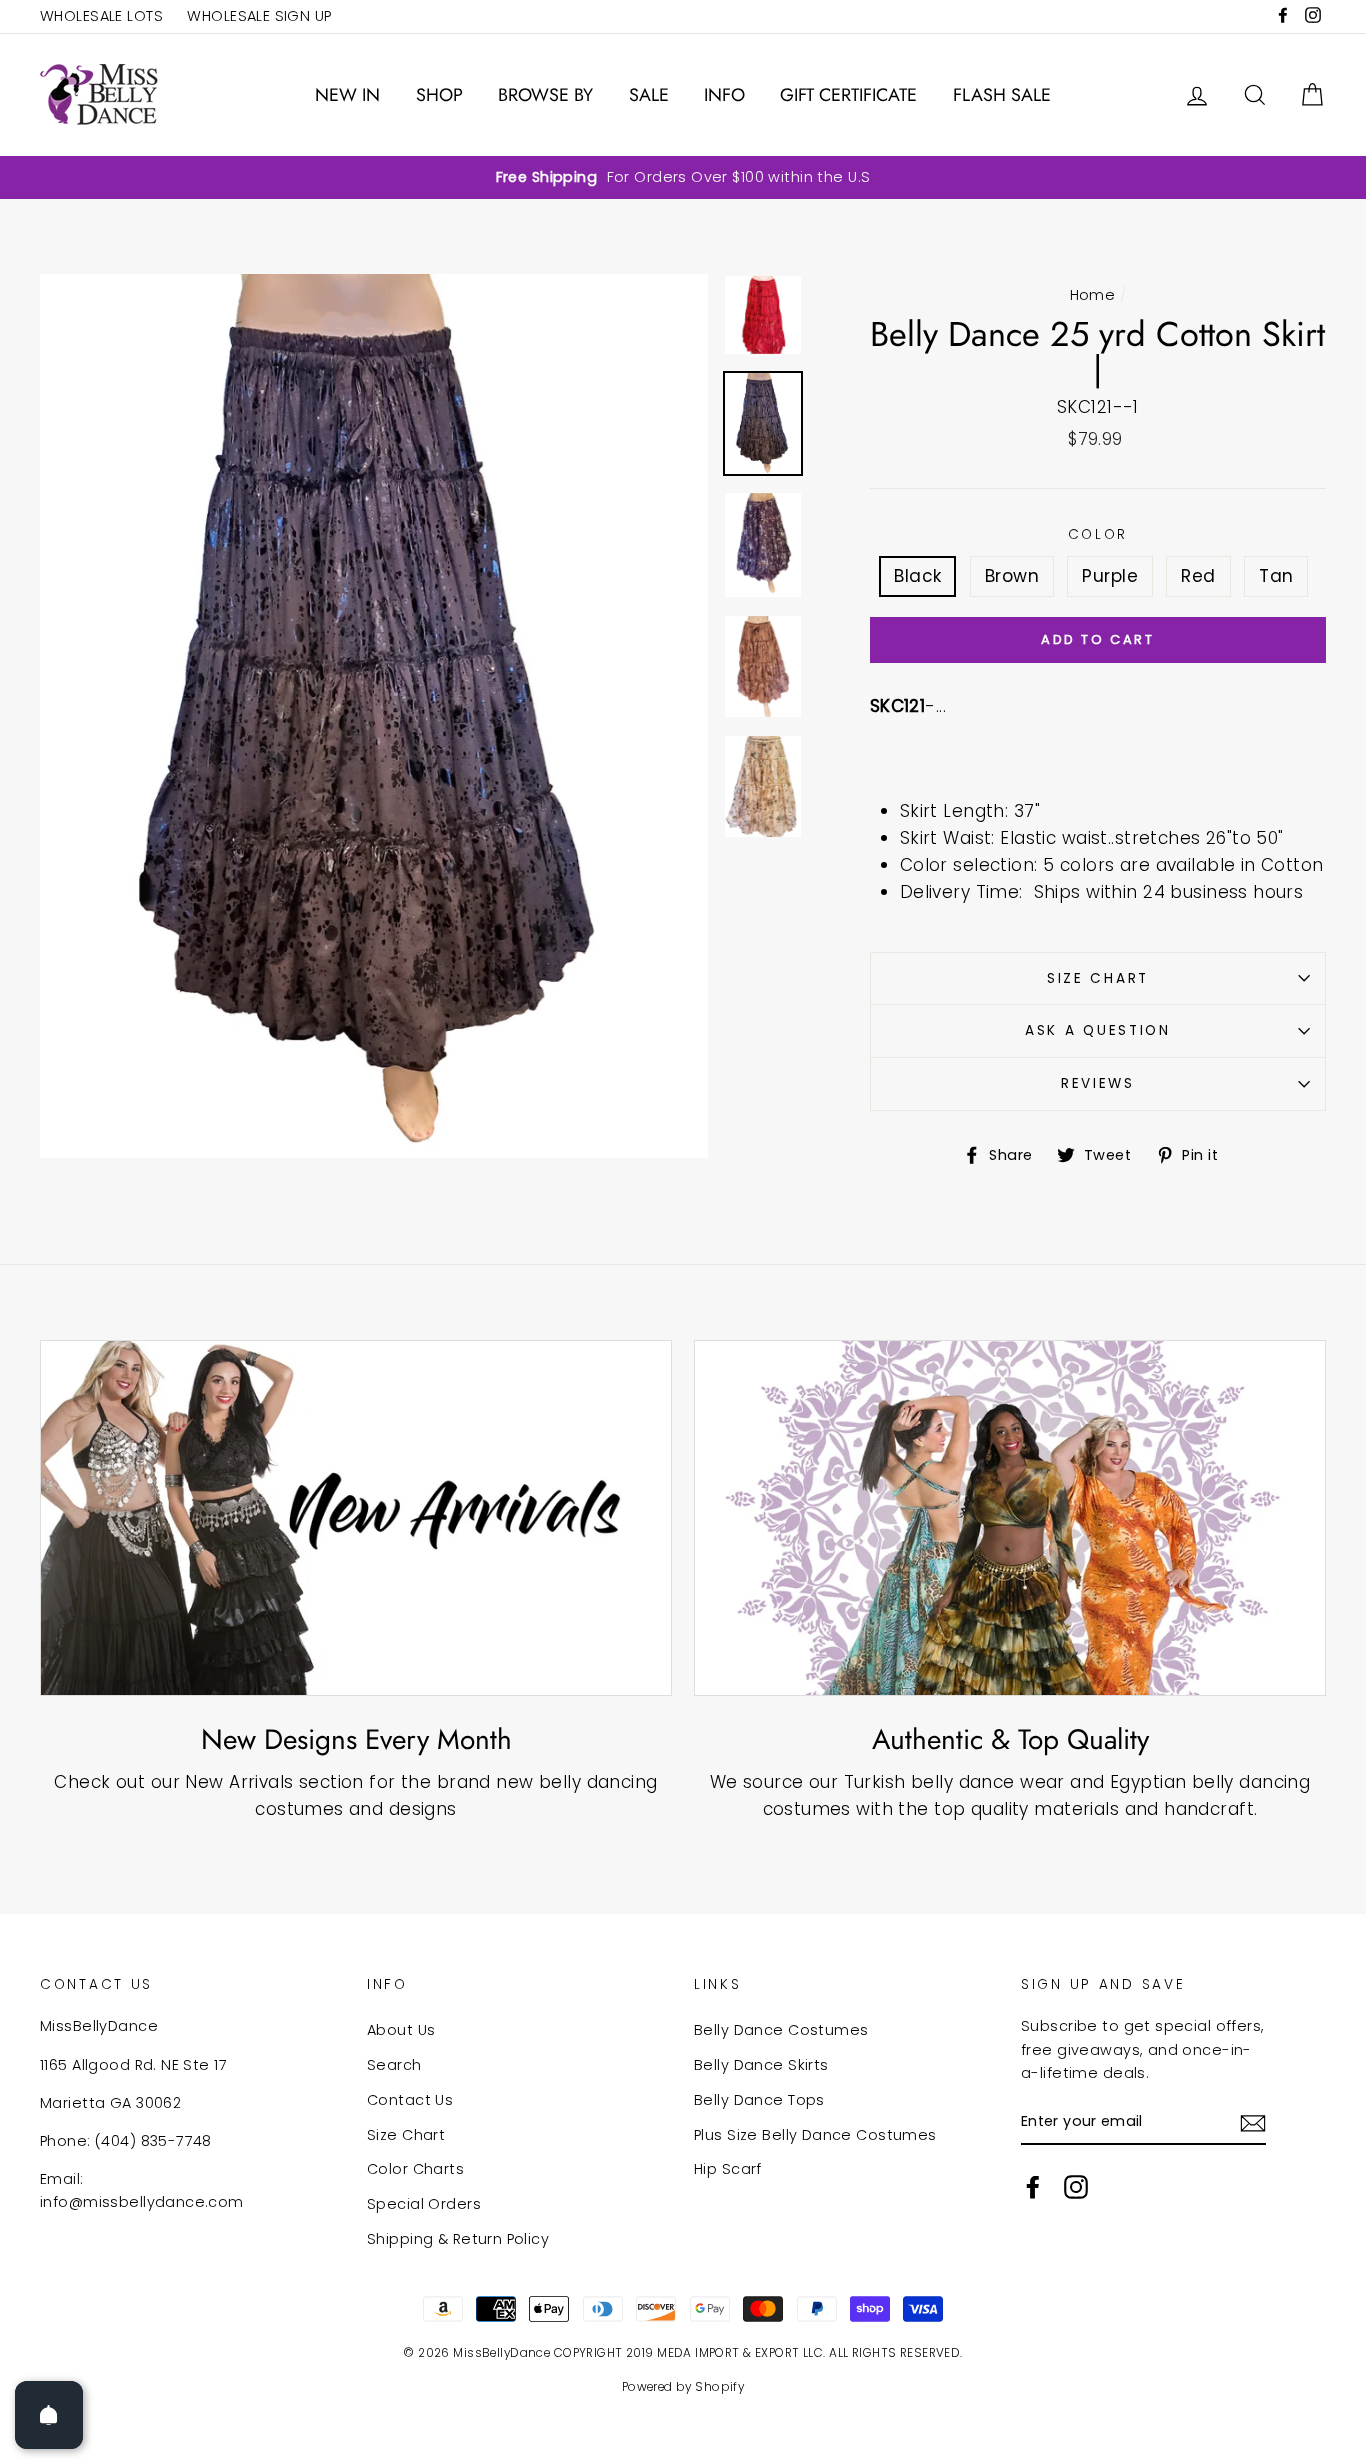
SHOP (439, 95)
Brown (1012, 576)
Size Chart (1098, 978)
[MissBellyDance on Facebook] (1033, 2187)
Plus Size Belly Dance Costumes (815, 2135)
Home (1093, 295)
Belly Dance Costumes (781, 2030)
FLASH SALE (1002, 95)
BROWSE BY (545, 95)
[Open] (49, 2415)
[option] (683, 177)
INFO (724, 95)
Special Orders (424, 2204)
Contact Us (410, 2100)
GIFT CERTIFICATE (848, 95)
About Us (401, 2030)
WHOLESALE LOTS (101, 16)
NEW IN (347, 95)
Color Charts (415, 2169)
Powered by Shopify (683, 2387)
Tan (1276, 576)
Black (917, 576)
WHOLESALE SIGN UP (259, 16)
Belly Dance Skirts (761, 2065)
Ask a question (1098, 1030)
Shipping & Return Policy (458, 2239)
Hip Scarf (728, 2169)
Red (1198, 576)
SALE (649, 95)
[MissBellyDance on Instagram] (1076, 2187)
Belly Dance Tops (759, 2100)
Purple (1110, 576)
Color (1098, 534)
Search (394, 2065)
